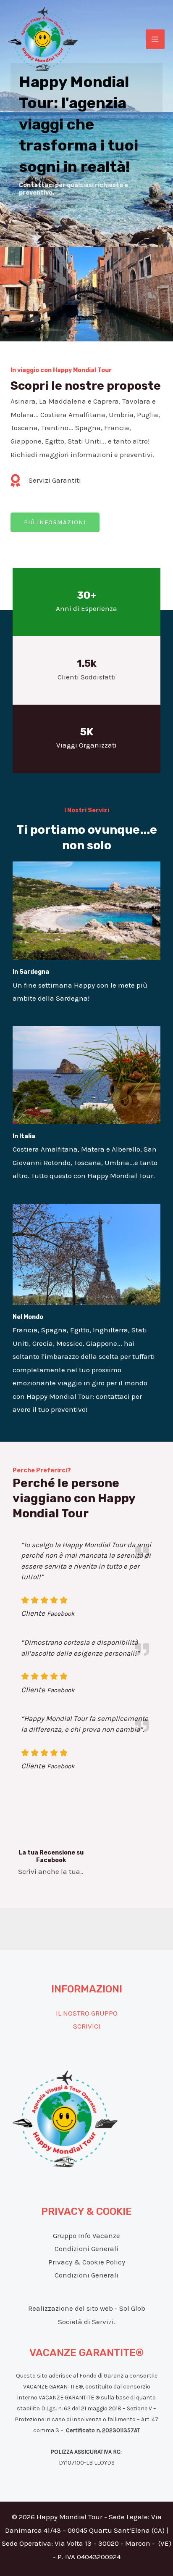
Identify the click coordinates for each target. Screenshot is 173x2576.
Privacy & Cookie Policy (87, 2262)
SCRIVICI (87, 2026)
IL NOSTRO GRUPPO (87, 2013)
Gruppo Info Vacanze (86, 2235)
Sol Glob (132, 2308)
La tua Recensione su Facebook (51, 1856)
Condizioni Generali (86, 2248)
